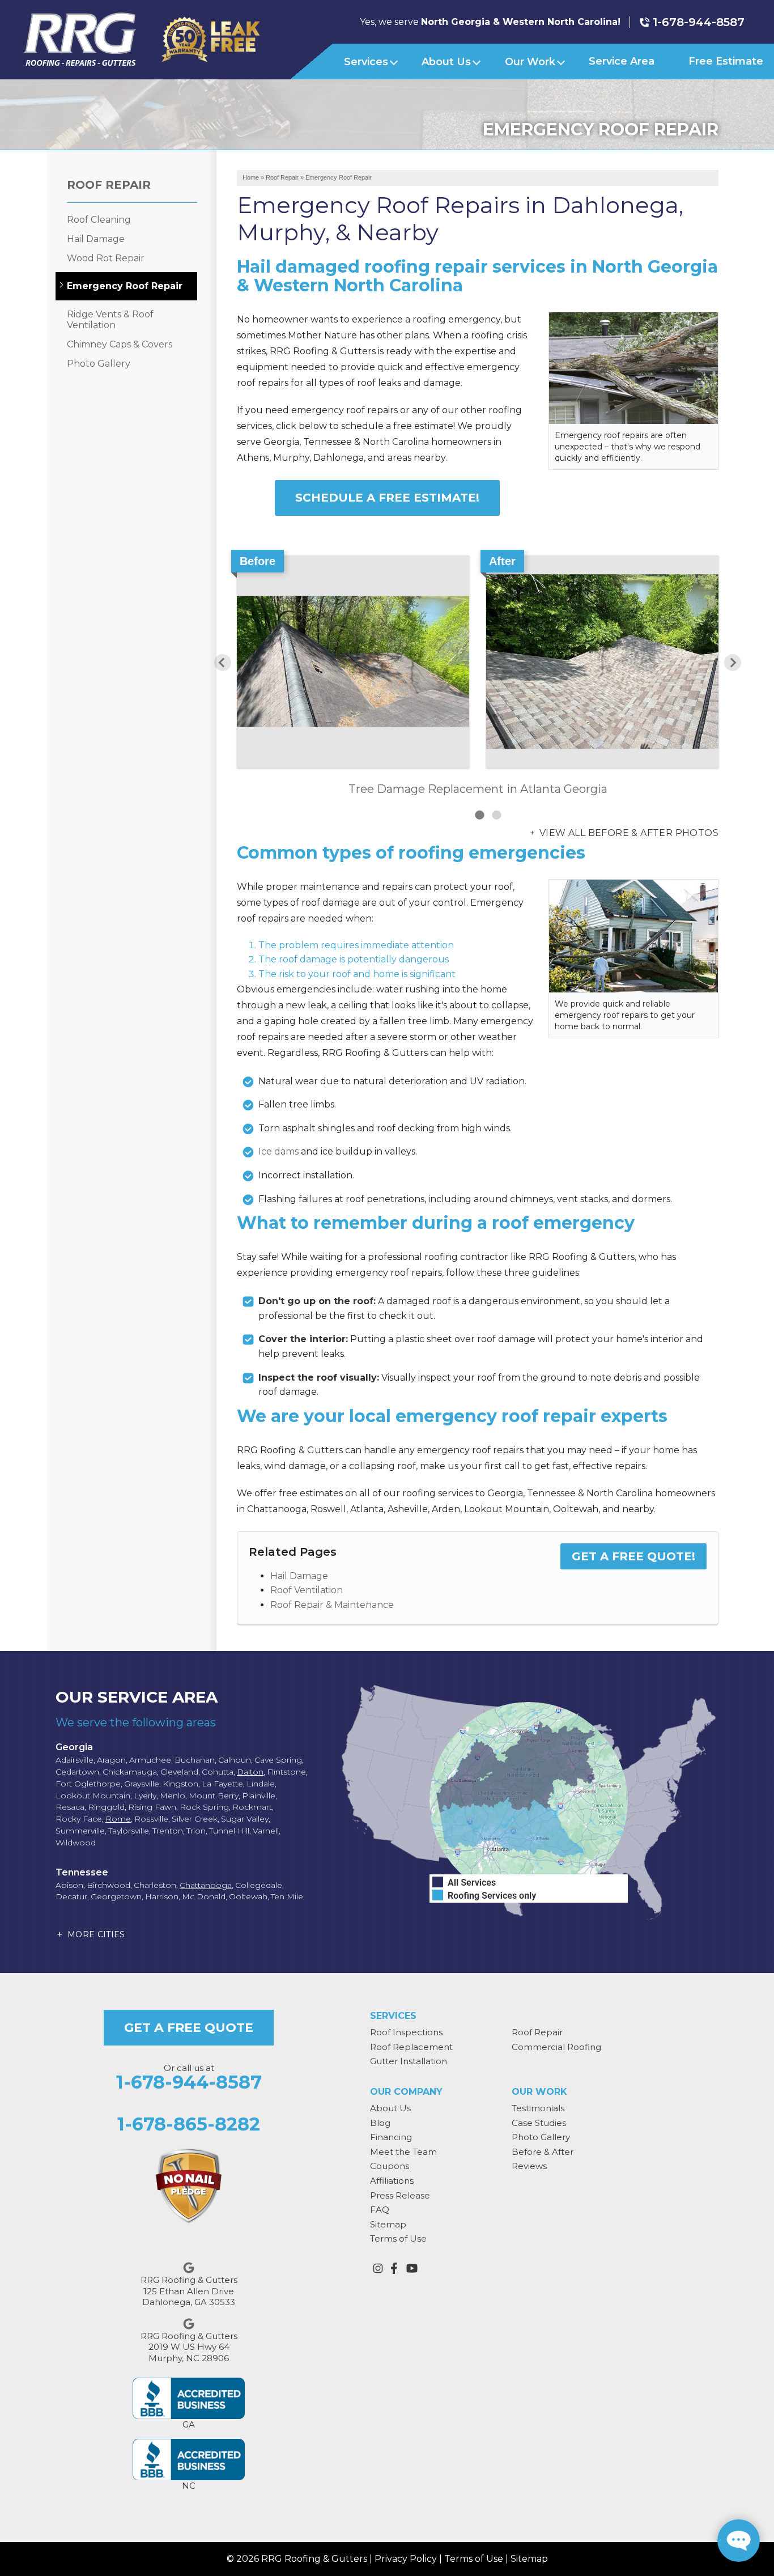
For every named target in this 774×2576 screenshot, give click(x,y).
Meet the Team (403, 2152)
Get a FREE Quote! (633, 1556)
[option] (478, 677)
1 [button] (479, 815)
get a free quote (189, 2028)
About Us (446, 62)
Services (366, 62)
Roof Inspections (406, 2032)
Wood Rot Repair (106, 258)
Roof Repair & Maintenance (332, 1605)
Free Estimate (726, 61)
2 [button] (496, 815)
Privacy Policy (406, 2559)
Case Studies (539, 2123)
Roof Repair (109, 185)
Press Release (400, 2195)
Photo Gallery (99, 364)
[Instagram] (378, 2268)
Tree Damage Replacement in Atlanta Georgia (478, 789)
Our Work (530, 62)
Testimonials (538, 2108)
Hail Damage (299, 1576)
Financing (391, 2137)
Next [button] (733, 663)
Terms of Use (398, 2238)
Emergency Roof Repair (125, 286)
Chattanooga (206, 1885)
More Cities (96, 1934)
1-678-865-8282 (189, 2124)
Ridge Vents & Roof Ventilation (110, 320)
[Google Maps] (189, 2268)
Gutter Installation (409, 2061)
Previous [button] (223, 663)
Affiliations (392, 2181)
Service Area (622, 61)
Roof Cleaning (99, 220)
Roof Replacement (411, 2047)
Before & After (543, 2152)
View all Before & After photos (628, 833)
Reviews (529, 2166)
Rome (118, 1819)
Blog (380, 2123)
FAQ (380, 2210)
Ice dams (278, 1151)
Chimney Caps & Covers (120, 344)
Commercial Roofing (556, 2047)
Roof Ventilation (307, 1590)
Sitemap (388, 2224)
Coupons (390, 2166)
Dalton (250, 1772)
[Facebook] (394, 2268)
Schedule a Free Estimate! (387, 498)
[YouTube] (412, 2268)
